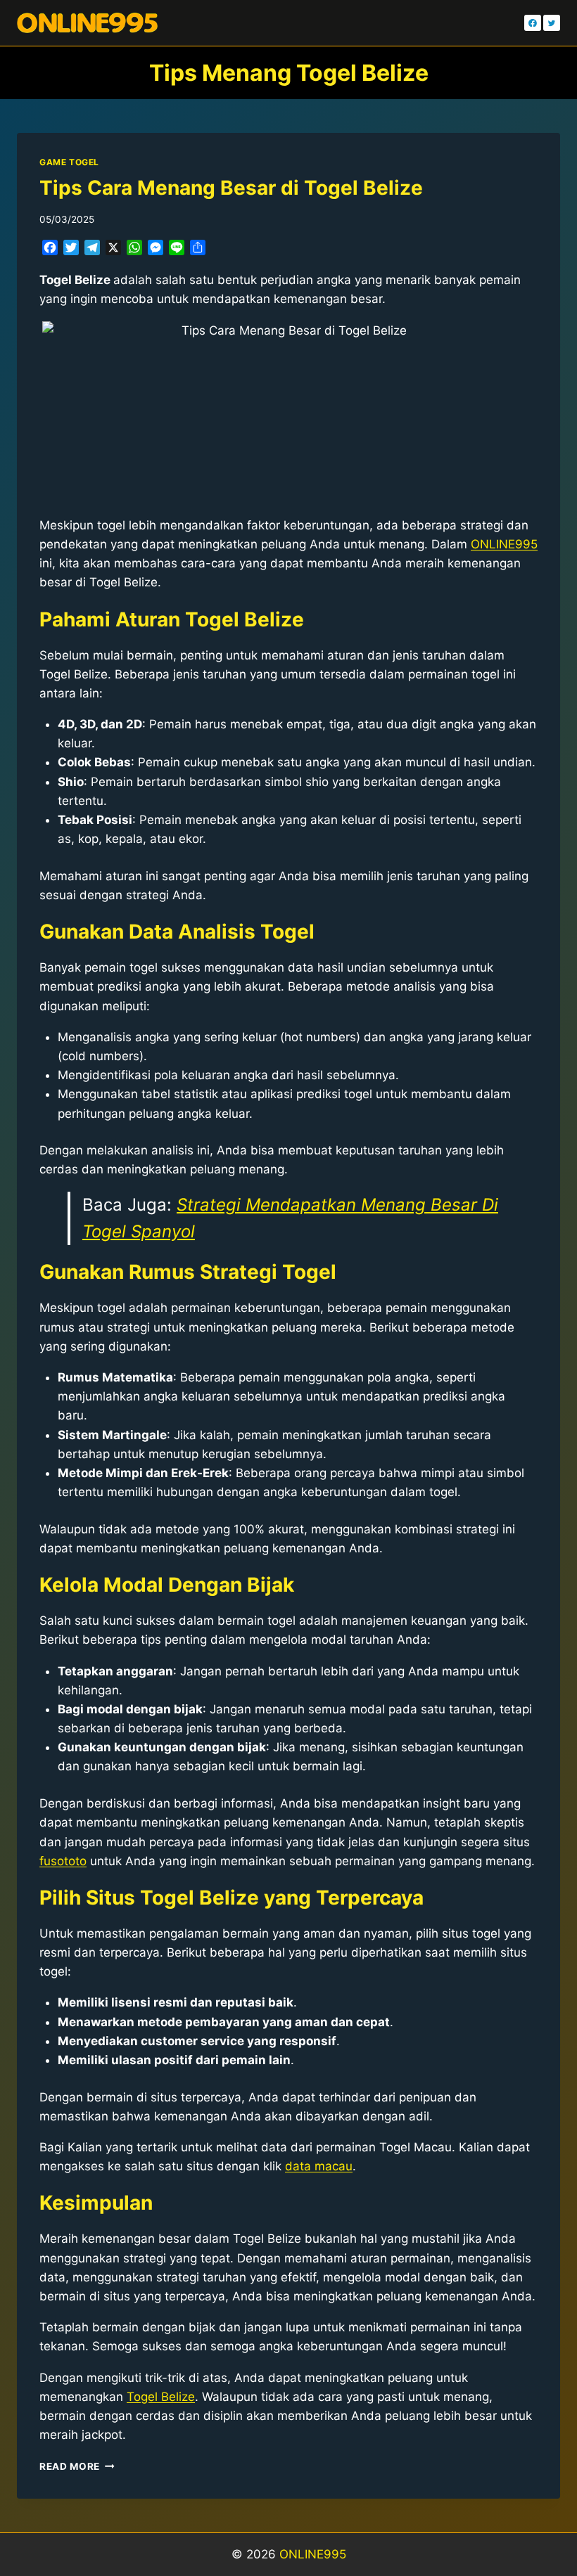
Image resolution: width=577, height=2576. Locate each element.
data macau (319, 2166)
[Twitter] (552, 23)
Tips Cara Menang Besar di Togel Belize (231, 188)
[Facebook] (533, 23)
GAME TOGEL (69, 162)
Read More (77, 2466)
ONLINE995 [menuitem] (504, 544)
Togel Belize (161, 2397)
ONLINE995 (313, 2554)
